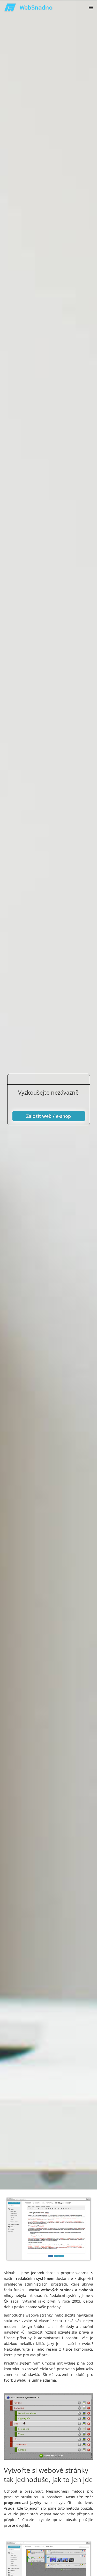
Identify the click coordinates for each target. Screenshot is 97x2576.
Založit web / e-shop (48, 1116)
